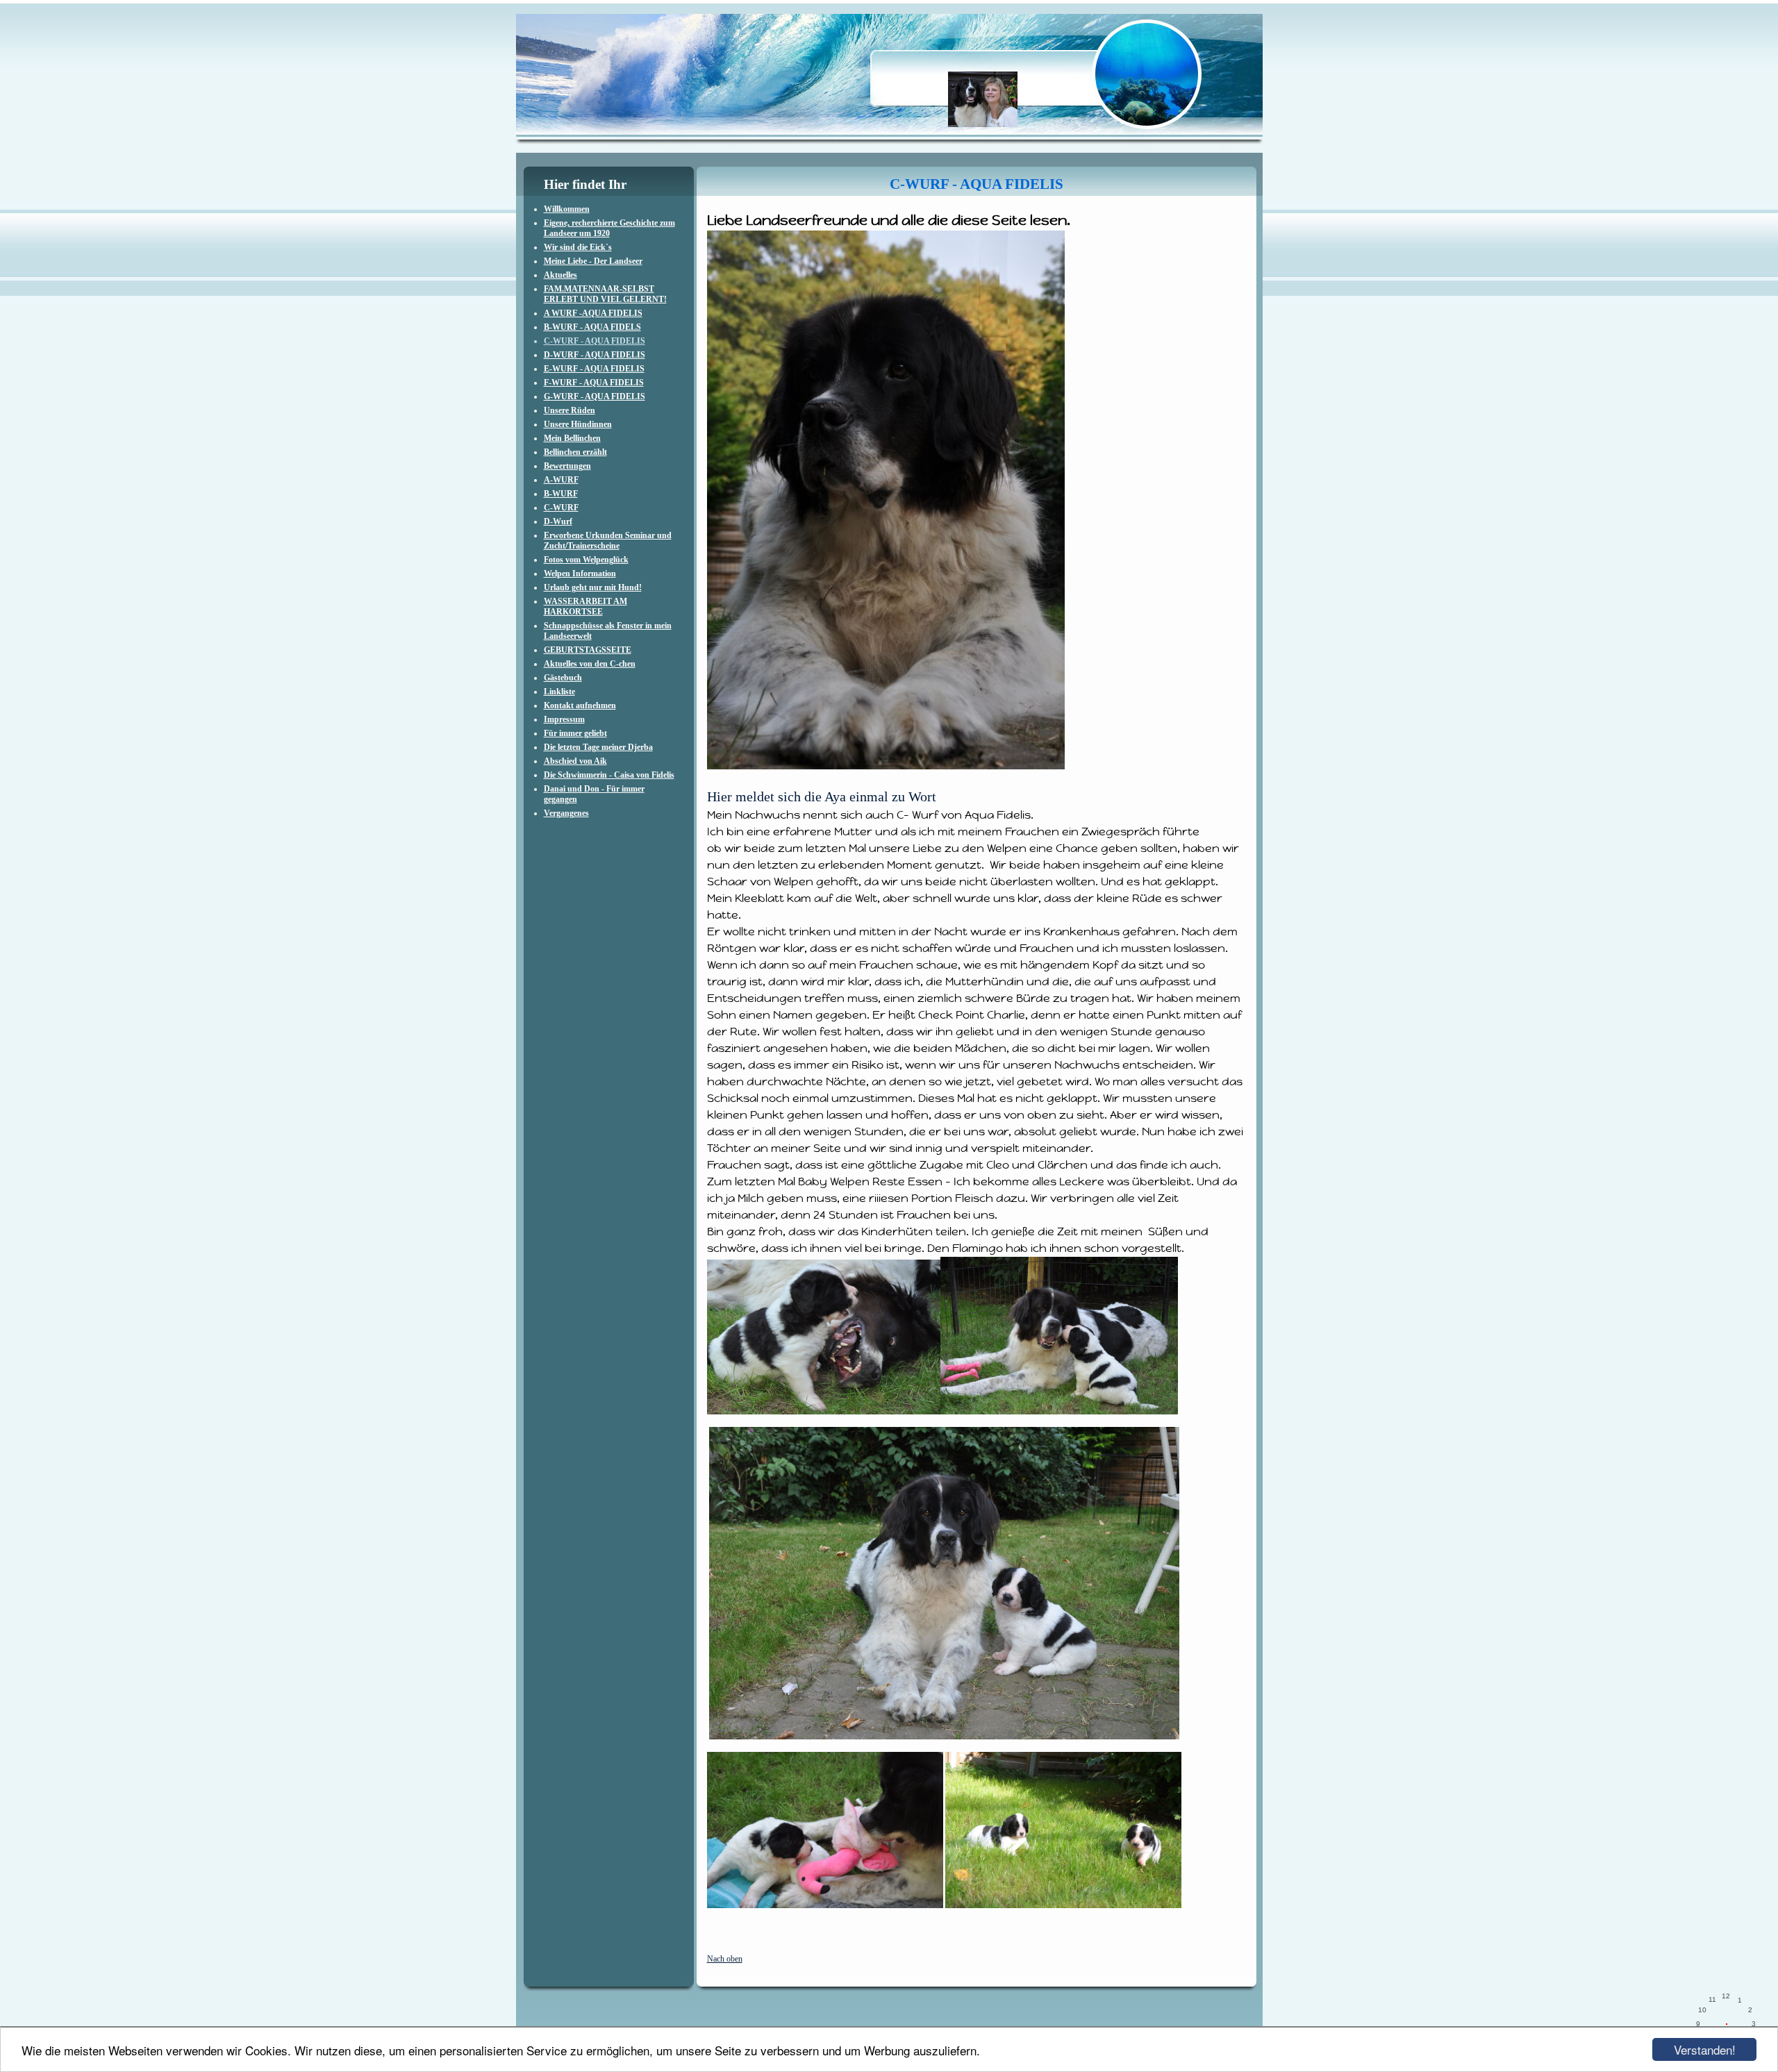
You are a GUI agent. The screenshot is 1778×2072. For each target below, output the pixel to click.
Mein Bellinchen (572, 438)
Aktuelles (560, 275)
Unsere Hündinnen (578, 424)
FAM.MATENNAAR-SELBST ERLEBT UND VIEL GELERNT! (605, 294)
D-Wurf (558, 521)
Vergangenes (566, 813)
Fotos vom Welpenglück (586, 560)
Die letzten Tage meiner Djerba (598, 747)
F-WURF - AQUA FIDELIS (594, 383)
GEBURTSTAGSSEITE (588, 650)
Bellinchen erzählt (575, 452)
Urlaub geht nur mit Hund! (593, 587)
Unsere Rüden (570, 410)
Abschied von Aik (575, 761)
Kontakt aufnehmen (580, 705)
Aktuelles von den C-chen (590, 664)
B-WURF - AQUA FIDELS (592, 327)
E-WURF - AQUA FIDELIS (594, 369)
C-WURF (561, 508)
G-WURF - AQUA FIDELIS (595, 396)
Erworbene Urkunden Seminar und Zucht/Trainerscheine (608, 541)
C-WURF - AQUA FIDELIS (595, 341)
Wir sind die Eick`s (578, 247)
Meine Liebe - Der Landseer (593, 261)
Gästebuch (563, 678)
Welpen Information (580, 574)
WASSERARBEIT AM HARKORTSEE (585, 607)
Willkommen (567, 209)
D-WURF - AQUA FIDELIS (595, 355)
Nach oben (725, 1959)
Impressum (564, 719)
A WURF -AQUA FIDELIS (593, 313)
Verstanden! (1705, 2049)
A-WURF (561, 480)
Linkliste (559, 692)
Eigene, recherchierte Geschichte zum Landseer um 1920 (609, 228)
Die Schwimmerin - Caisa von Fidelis (609, 775)
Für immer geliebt (575, 733)
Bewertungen (567, 466)
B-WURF (561, 494)
